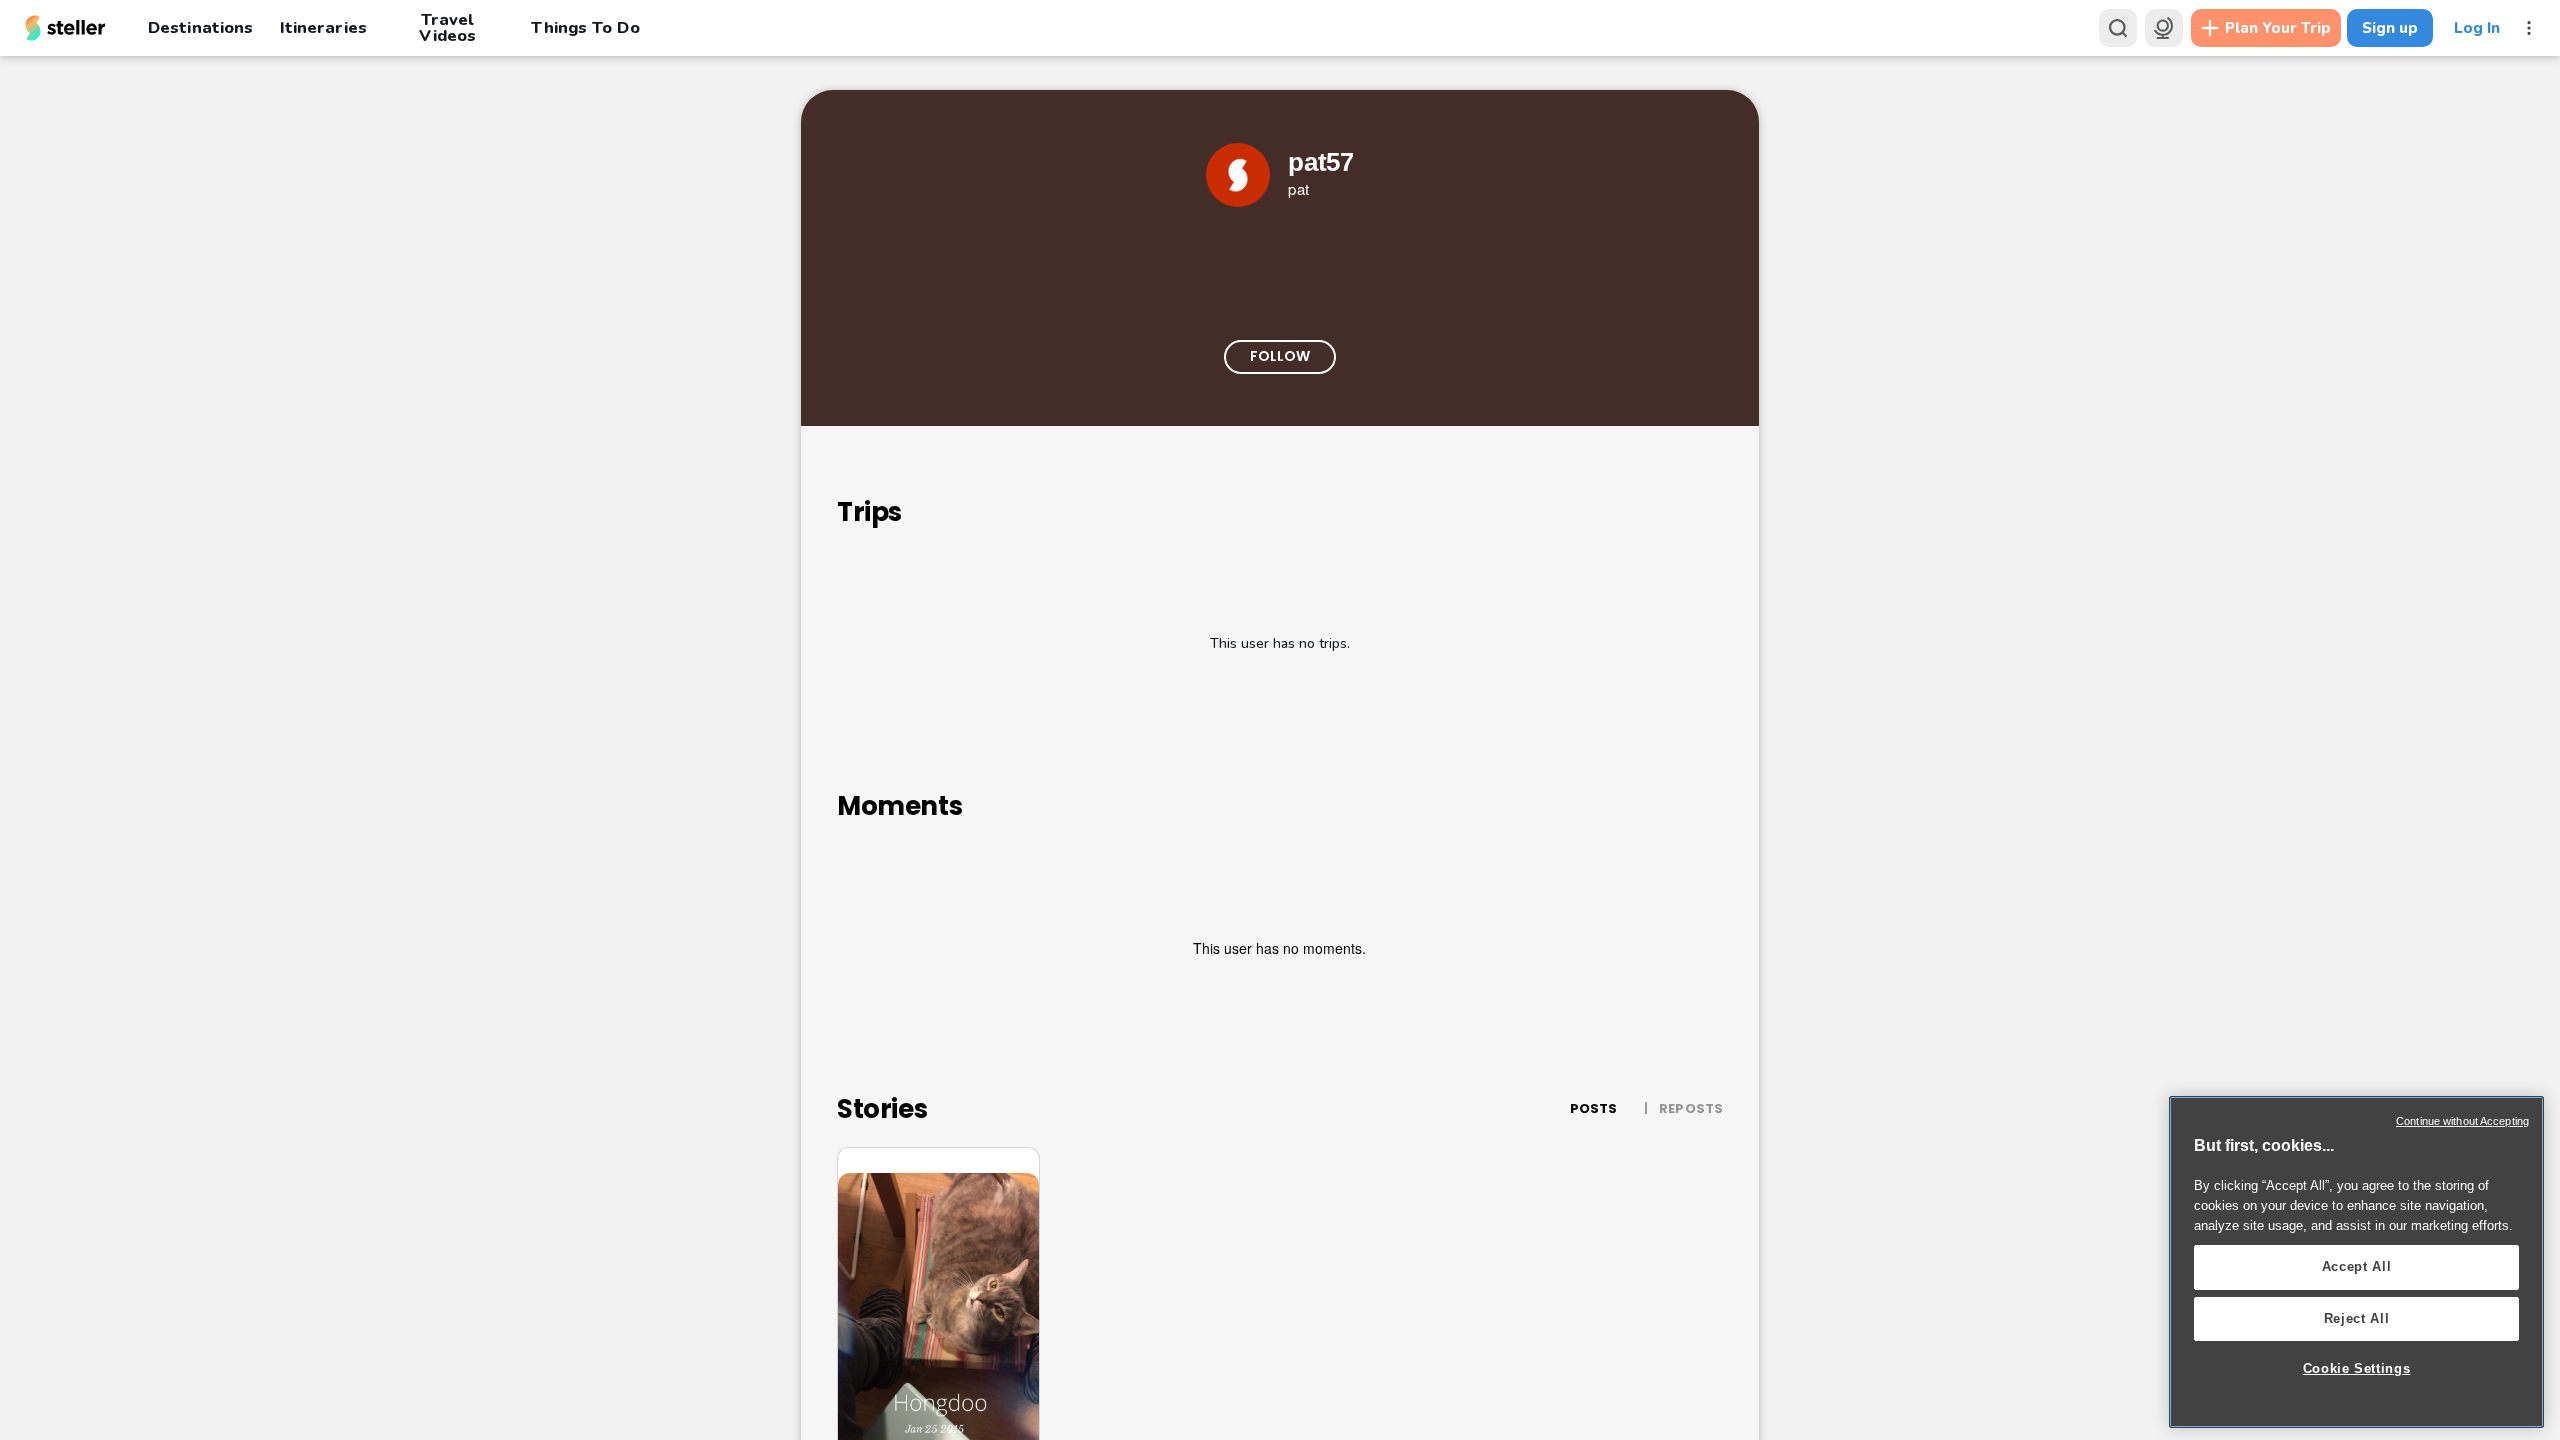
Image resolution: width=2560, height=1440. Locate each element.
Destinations (200, 27)
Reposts (1691, 1108)
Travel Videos (447, 28)
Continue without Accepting (2462, 1121)
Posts (1594, 1108)
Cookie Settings (2357, 1368)
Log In (2477, 28)
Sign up (2390, 28)
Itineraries (323, 27)
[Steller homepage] (65, 28)
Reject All (2357, 1318)
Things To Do (585, 27)
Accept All (2357, 1266)
